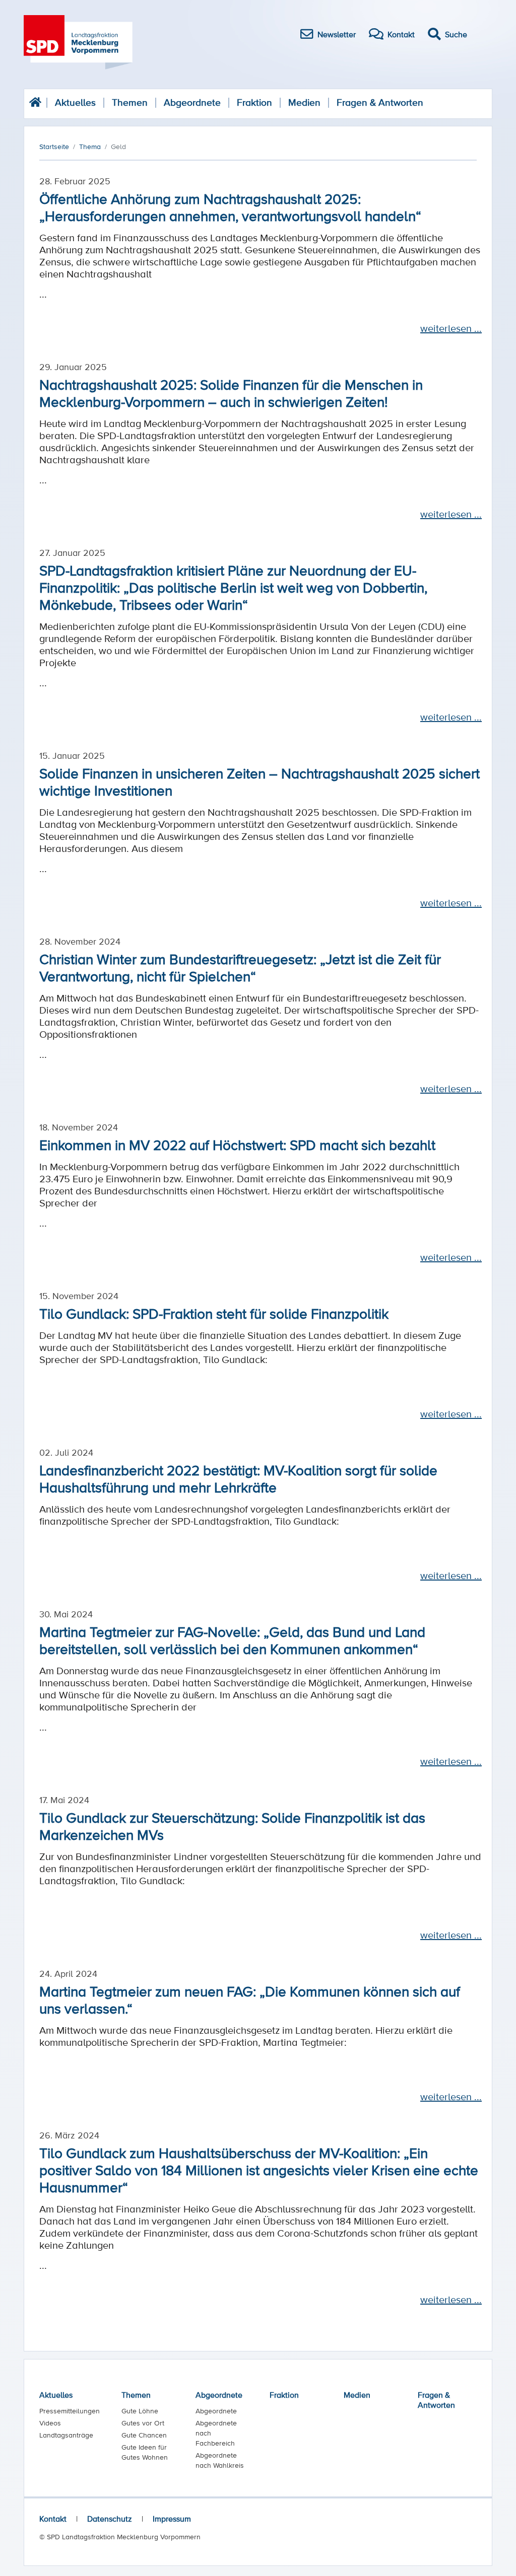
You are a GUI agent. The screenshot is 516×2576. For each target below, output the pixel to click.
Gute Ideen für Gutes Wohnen (145, 2452)
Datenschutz (110, 2519)
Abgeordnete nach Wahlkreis (220, 2460)
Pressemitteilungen (70, 2411)
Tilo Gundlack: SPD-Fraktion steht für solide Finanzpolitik (214, 1313)
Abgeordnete (192, 102)
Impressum (172, 2519)
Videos (50, 2423)
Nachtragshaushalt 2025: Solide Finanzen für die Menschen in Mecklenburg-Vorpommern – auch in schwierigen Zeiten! (231, 393)
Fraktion (254, 102)
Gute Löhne (140, 2411)
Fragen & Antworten (380, 102)
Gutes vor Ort (143, 2423)
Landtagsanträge (66, 2435)
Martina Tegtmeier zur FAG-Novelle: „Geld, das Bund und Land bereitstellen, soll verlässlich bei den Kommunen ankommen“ (232, 1640)
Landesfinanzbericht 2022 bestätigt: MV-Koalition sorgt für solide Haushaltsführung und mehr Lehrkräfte (238, 1478)
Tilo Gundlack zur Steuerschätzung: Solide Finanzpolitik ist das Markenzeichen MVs (232, 1826)
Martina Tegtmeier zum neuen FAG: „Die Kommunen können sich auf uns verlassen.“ (250, 1999)
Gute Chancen (144, 2435)
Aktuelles (75, 102)
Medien (304, 102)
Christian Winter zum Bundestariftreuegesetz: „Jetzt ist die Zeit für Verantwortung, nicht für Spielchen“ (240, 967)
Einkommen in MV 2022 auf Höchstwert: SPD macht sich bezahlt (237, 1144)
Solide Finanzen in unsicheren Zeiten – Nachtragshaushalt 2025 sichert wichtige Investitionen (260, 781)
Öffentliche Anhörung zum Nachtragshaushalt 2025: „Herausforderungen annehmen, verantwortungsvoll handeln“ (230, 207)
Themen (130, 102)
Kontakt (53, 2519)
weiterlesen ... (451, 328)
